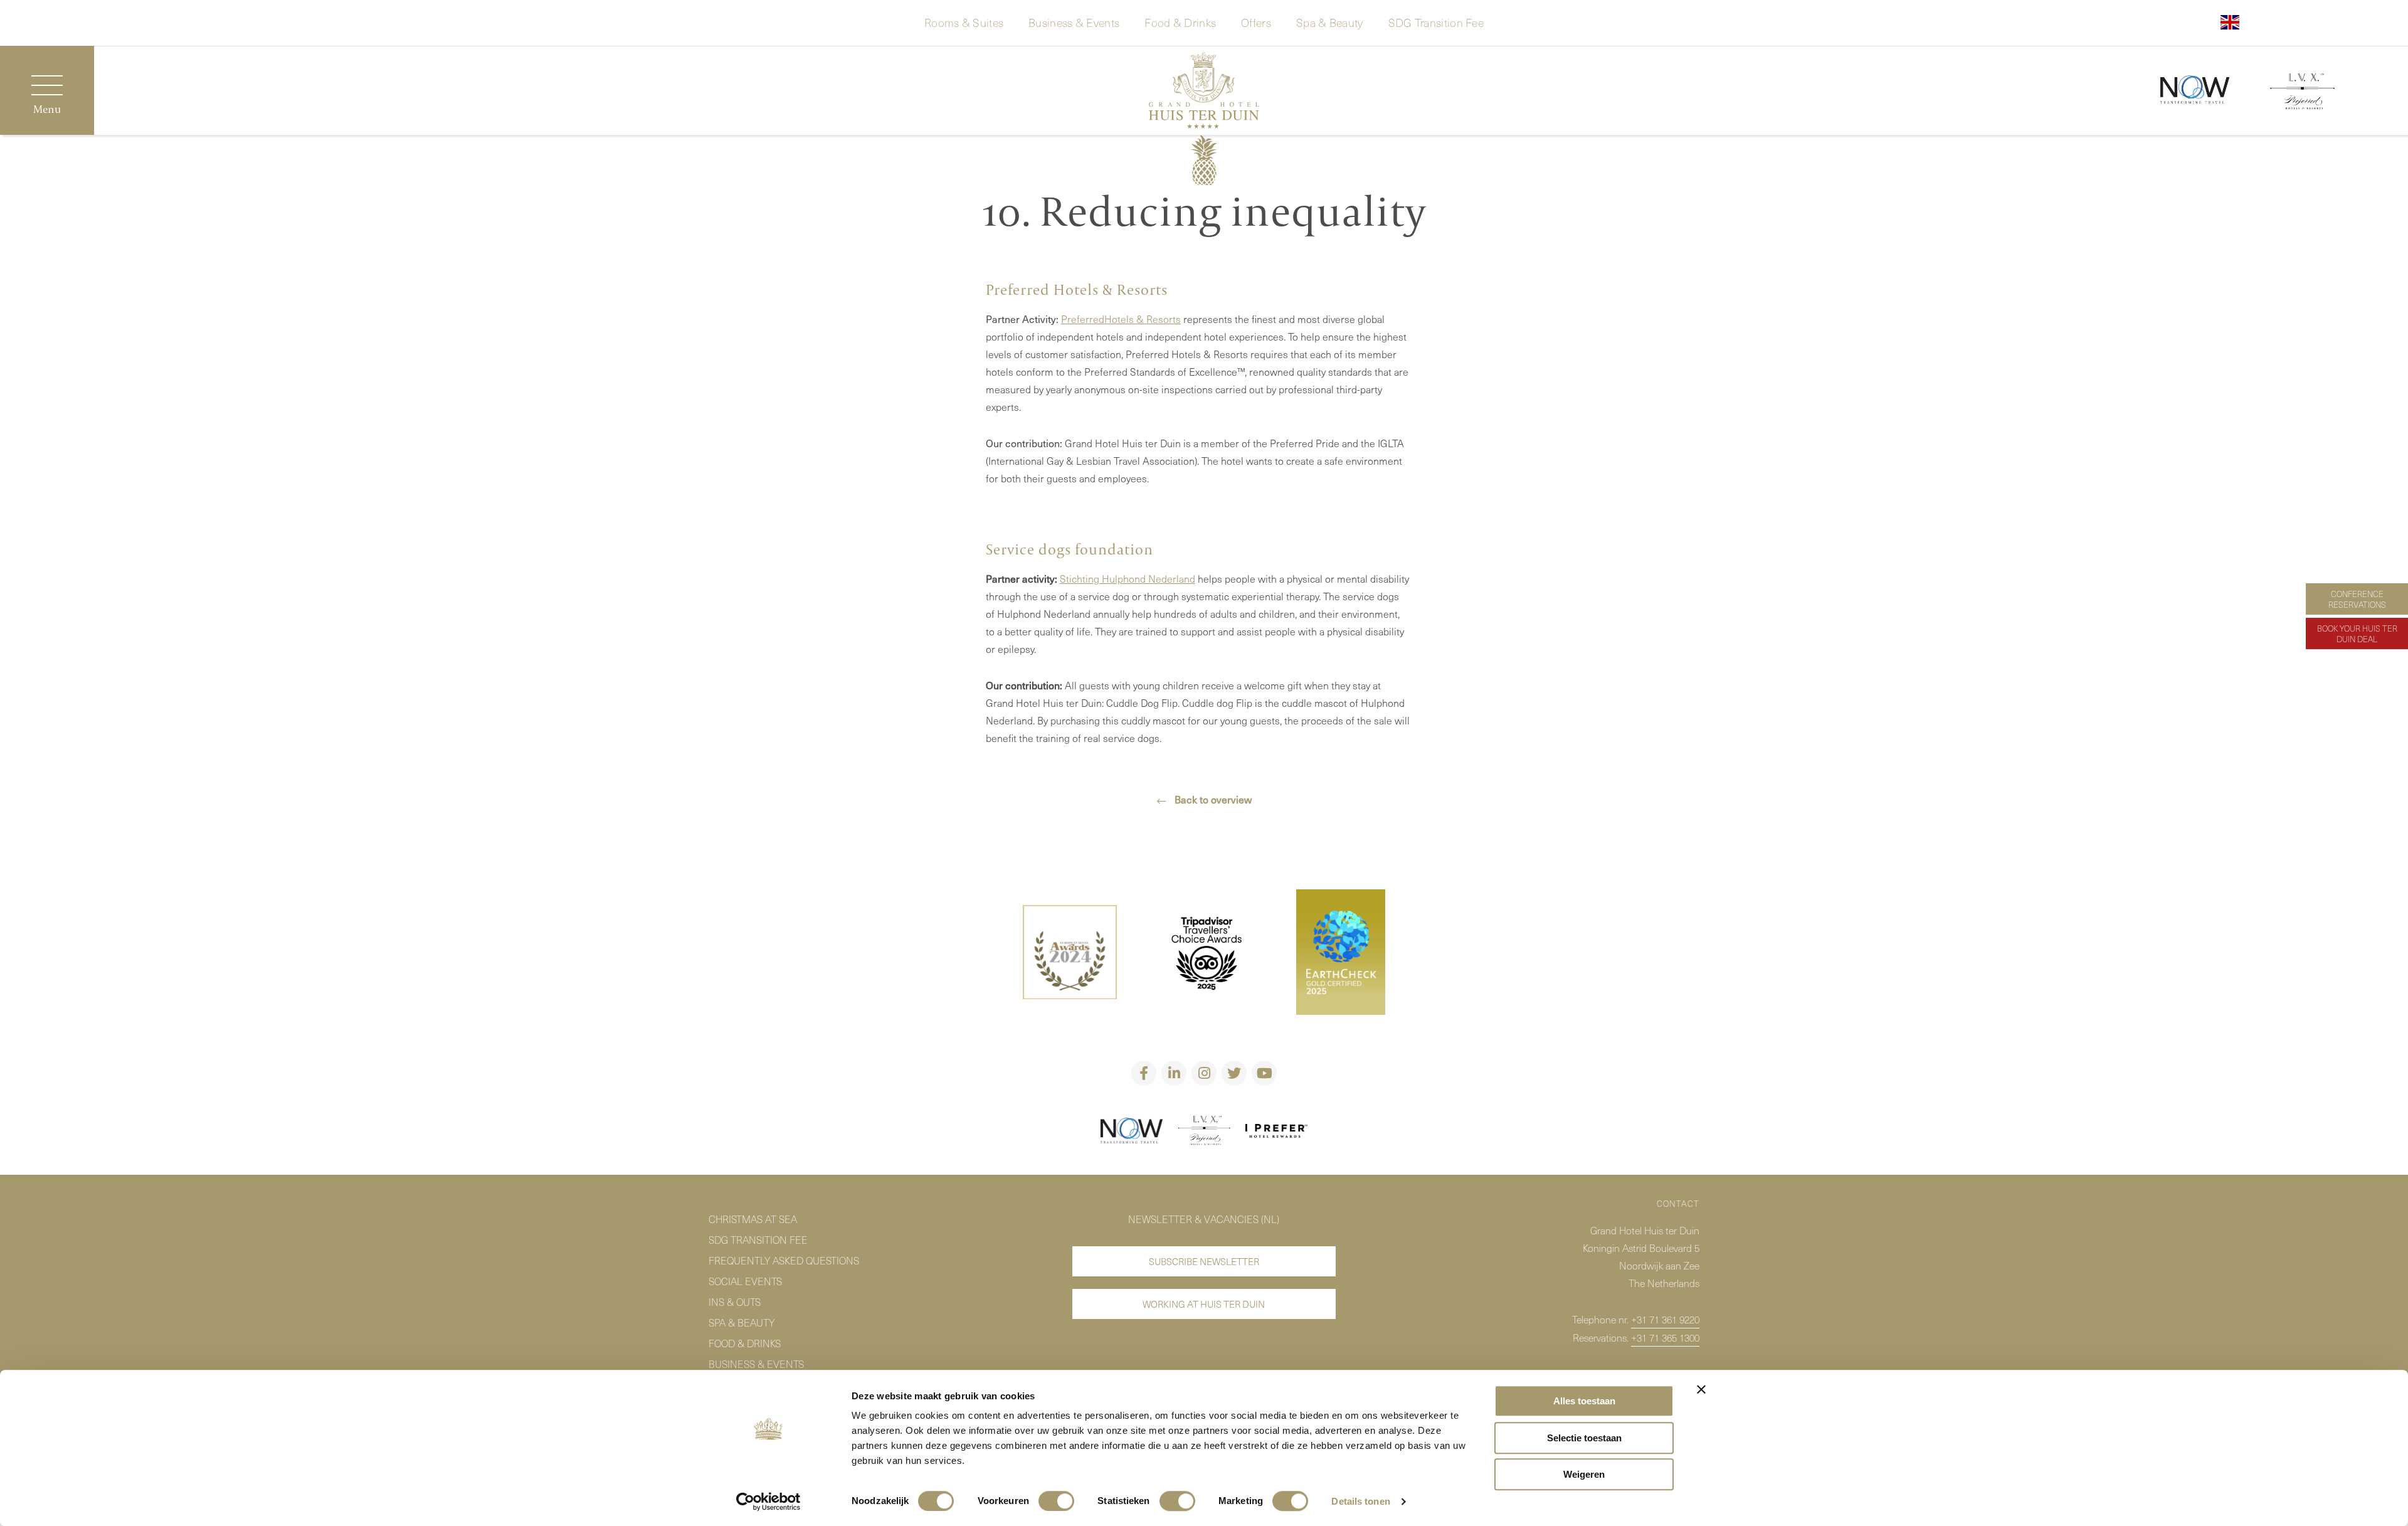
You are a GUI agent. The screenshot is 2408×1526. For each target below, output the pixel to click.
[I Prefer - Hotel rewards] (1277, 1133)
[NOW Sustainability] (1132, 1133)
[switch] (1056, 1501)
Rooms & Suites (964, 21)
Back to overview (1212, 799)
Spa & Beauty (1330, 21)
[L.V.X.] (2302, 93)
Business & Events (1074, 21)
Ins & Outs (735, 1301)
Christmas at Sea (753, 1219)
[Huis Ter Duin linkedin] (1174, 1073)
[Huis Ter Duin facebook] (1144, 1073)
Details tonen (1360, 1501)
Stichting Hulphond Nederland (1127, 578)
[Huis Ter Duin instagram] (1204, 1073)
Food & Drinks (1180, 21)
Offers (1256, 21)
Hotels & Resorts (1143, 319)
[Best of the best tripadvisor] (1070, 954)
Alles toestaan (1584, 1401)
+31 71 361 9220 (1665, 1319)
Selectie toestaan (1584, 1438)
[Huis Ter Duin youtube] (1264, 1073)
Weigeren (1584, 1474)
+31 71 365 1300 (1665, 1337)
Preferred (1083, 319)
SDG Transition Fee (1436, 21)
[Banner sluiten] (1701, 1389)
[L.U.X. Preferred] (1204, 1133)
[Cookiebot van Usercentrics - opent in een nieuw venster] (768, 1502)
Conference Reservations (2357, 599)
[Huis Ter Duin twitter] (1234, 1073)
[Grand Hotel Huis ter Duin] (1204, 93)
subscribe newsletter (1204, 1261)
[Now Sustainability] (2195, 91)
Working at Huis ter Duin (1204, 1304)
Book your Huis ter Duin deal (2357, 633)
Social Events (745, 1281)
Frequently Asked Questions (784, 1260)
